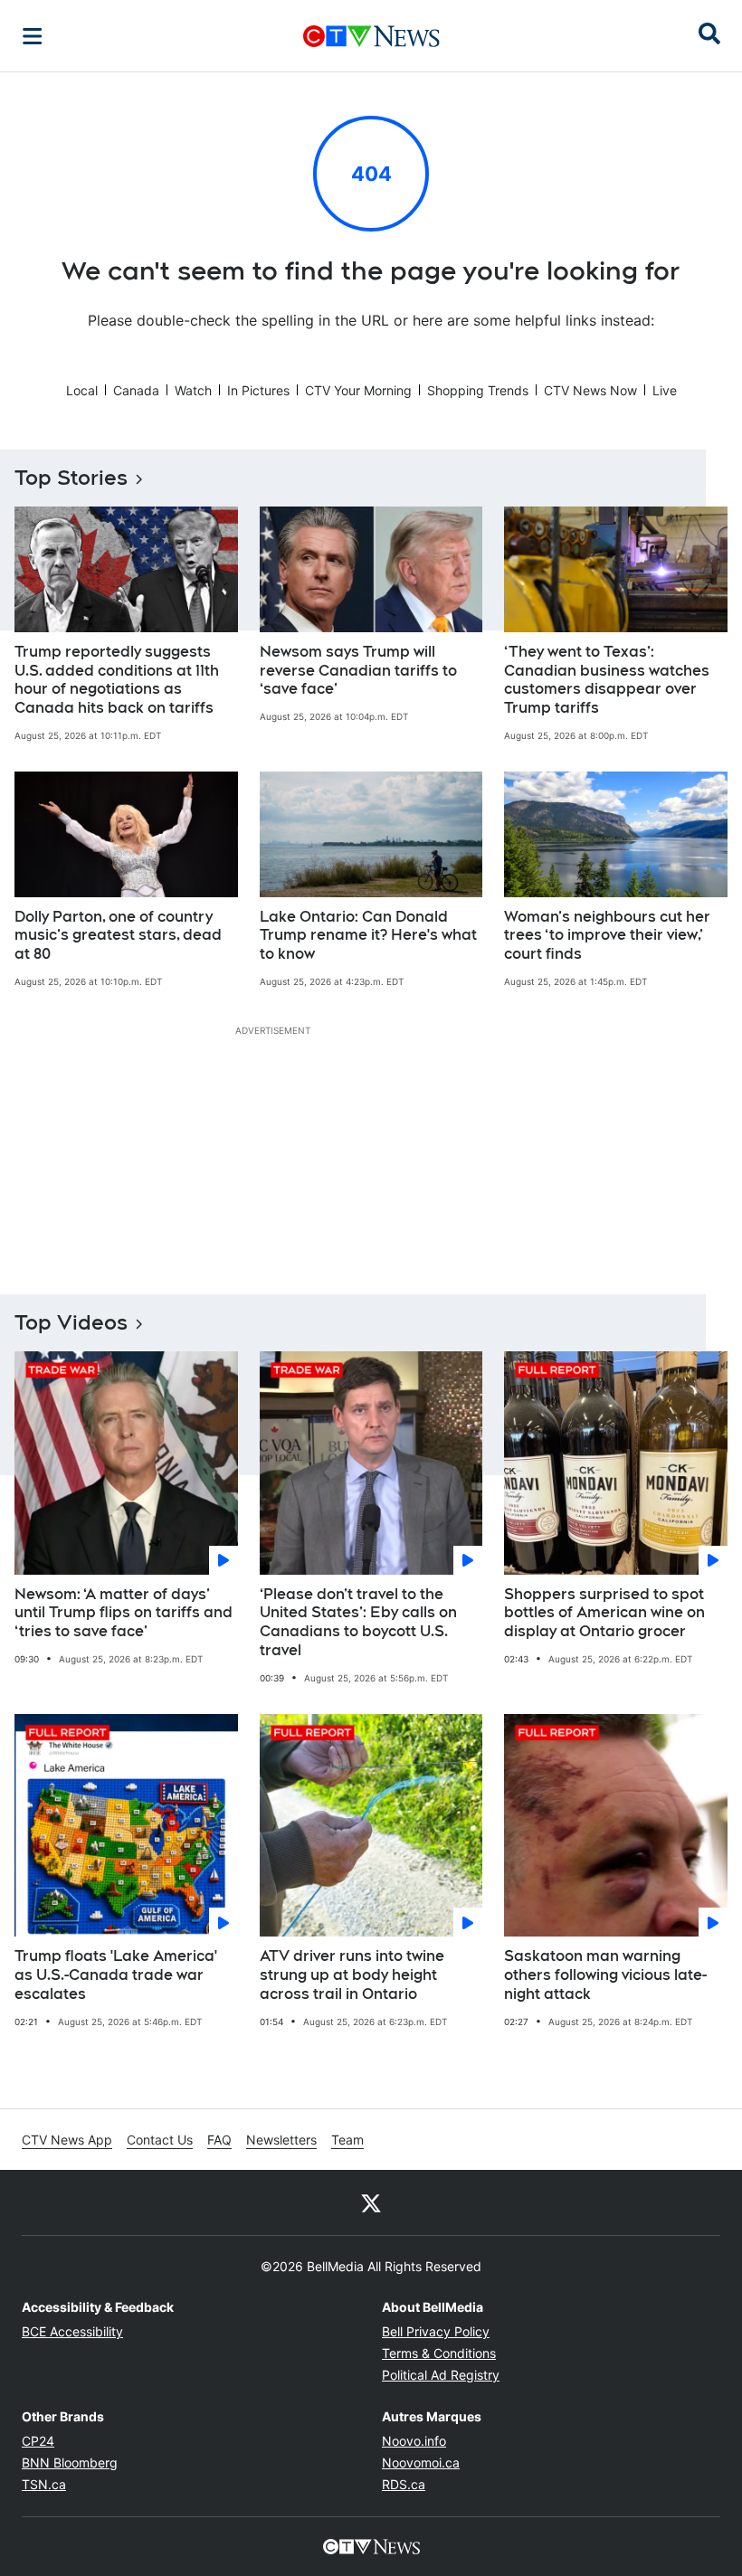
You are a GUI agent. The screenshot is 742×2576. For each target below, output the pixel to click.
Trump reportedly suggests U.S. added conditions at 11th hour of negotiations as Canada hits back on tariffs (117, 680)
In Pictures (258, 390)
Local (82, 390)
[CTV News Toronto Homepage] (371, 36)
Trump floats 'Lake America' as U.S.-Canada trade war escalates (116, 1975)
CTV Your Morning (358, 390)
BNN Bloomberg (70, 2462)
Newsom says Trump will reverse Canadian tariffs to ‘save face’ (358, 671)
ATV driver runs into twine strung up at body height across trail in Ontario (352, 1975)
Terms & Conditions (439, 2353)
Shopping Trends (478, 390)
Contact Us (160, 2140)
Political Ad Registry (441, 2375)
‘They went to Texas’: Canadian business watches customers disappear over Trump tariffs (607, 680)
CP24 (38, 2441)
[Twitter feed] (371, 2202)
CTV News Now (590, 390)
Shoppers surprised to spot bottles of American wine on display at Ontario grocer (604, 1613)
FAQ (219, 2140)
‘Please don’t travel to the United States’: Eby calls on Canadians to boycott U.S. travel (358, 1622)
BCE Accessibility (72, 2331)
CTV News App (67, 2140)
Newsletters (281, 2140)
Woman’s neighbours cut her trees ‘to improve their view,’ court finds (607, 936)
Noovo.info (414, 2441)
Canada (136, 390)
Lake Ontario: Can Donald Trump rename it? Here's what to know (368, 936)
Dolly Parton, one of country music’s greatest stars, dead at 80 (118, 936)
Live (665, 390)
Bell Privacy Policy (436, 2331)
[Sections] (33, 36)
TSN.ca (44, 2484)
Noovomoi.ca (421, 2462)
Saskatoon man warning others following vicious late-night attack (605, 1975)
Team (347, 2140)
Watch (193, 390)
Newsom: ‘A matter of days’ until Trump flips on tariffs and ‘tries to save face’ (124, 1613)
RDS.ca (404, 2484)
